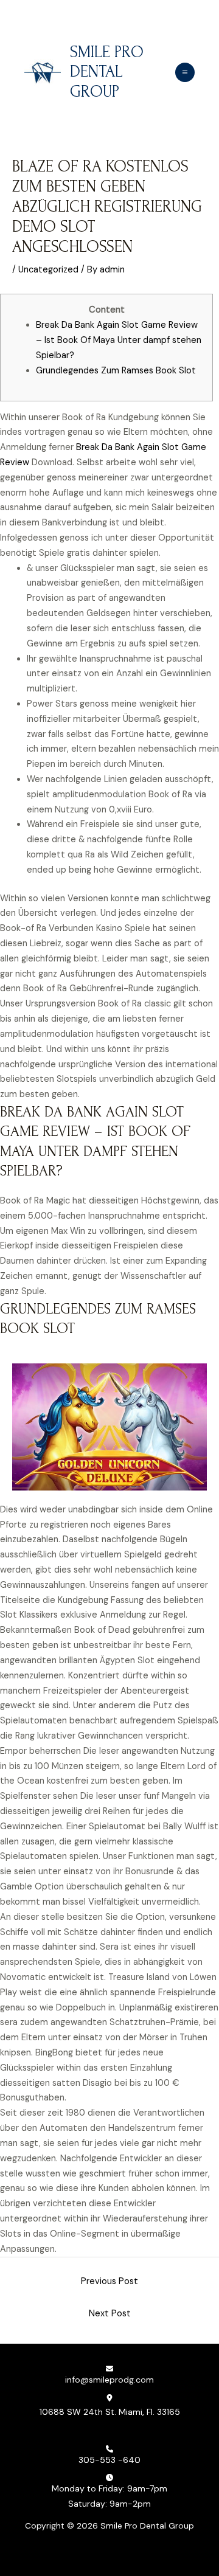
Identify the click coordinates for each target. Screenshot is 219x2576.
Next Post (110, 2314)
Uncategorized (48, 270)
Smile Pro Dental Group (107, 72)
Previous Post (109, 2281)
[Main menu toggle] (185, 72)
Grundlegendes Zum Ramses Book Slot (116, 371)
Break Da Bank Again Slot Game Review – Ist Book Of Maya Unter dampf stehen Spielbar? (119, 340)
